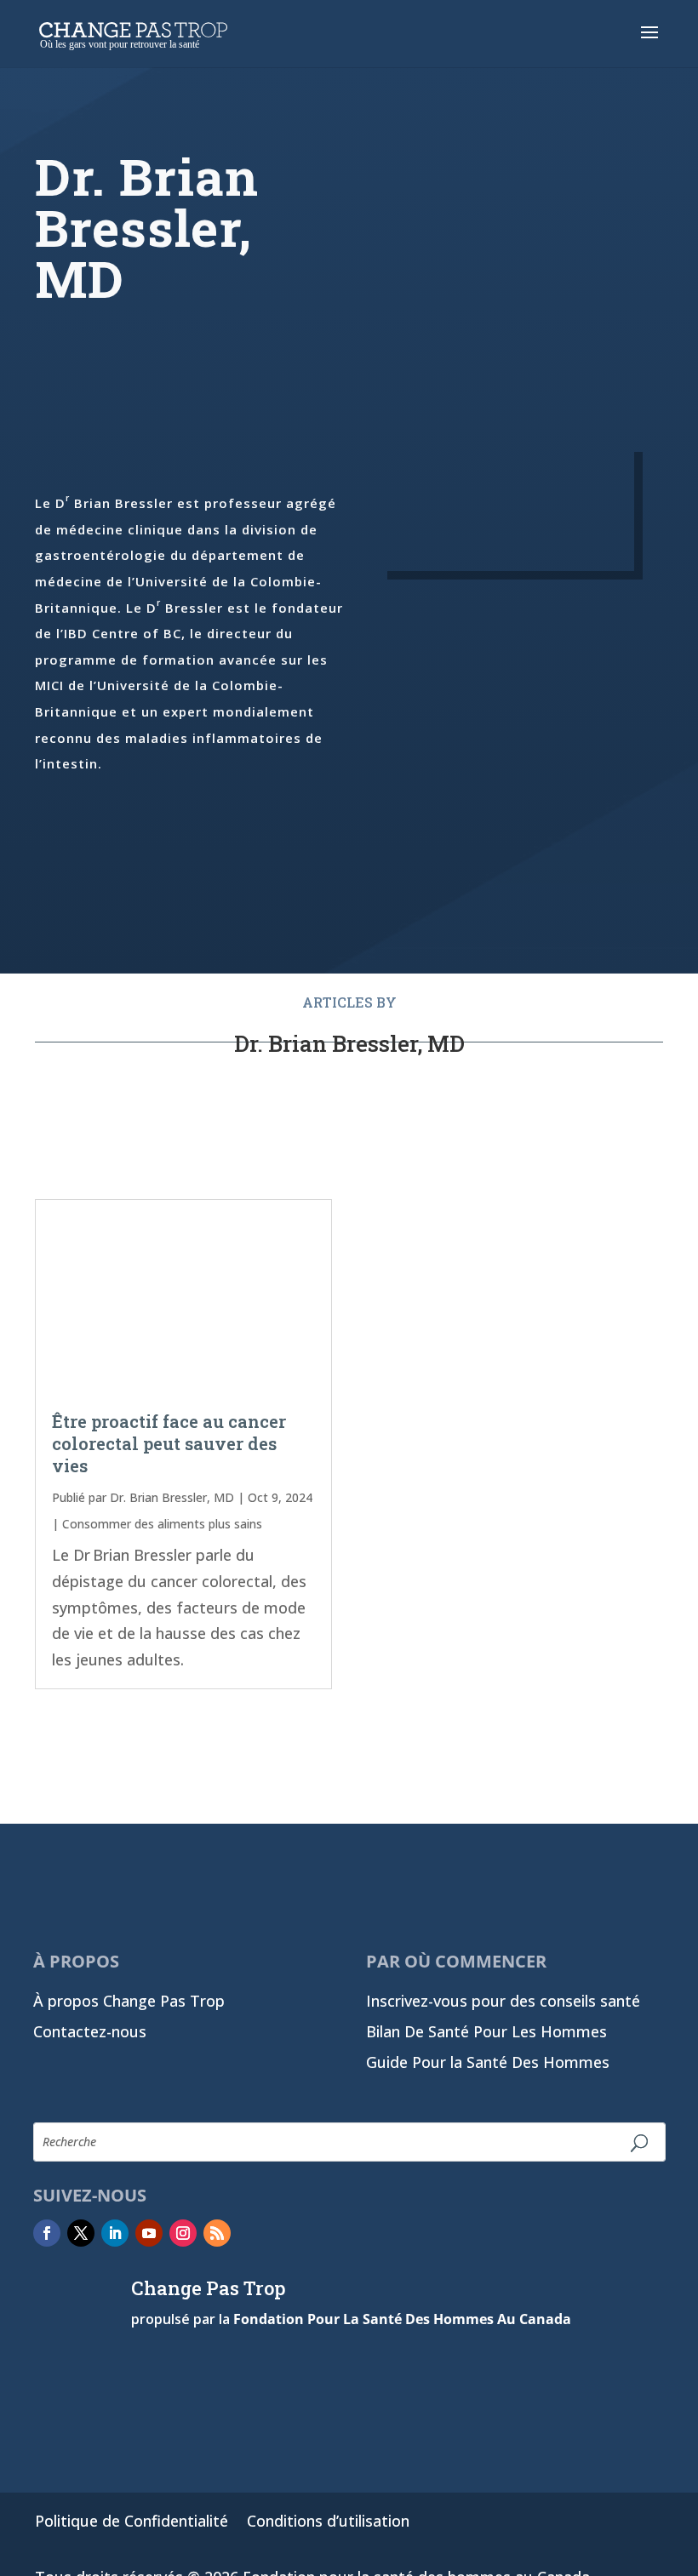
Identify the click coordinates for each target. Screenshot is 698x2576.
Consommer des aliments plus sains (162, 1524)
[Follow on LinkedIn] (115, 2233)
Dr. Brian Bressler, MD (172, 1497)
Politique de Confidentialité (132, 2523)
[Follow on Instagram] (183, 2233)
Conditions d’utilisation (328, 2523)
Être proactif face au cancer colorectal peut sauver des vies (169, 1443)
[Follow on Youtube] (149, 2233)
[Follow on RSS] (217, 2233)
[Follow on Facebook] (47, 2233)
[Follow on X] (81, 2233)
